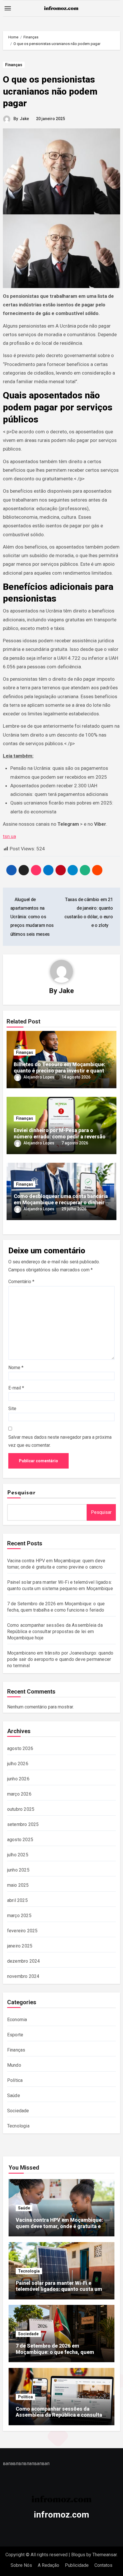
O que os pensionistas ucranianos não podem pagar (50, 91)
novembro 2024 (23, 1976)
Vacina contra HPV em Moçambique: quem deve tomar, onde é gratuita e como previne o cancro (59, 2226)
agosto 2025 (20, 1840)
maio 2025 (18, 1885)
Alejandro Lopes (39, 1077)
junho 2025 (18, 1870)
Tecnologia (18, 2126)
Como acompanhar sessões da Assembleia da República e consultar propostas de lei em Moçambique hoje (55, 1631)
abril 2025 (17, 1900)
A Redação (48, 2565)
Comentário (21, 1282)
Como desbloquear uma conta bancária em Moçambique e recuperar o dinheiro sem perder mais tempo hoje (61, 1202)
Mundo (14, 2065)
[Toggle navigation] (8, 8)
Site (12, 1409)
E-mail (16, 1388)
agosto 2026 (20, 1748)
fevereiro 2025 (22, 1931)
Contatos (103, 2565)
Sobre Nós (21, 2565)
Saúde (14, 2096)
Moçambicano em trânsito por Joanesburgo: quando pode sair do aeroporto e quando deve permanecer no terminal (60, 1659)
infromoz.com (61, 2515)
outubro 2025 (21, 1809)
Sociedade (18, 2111)
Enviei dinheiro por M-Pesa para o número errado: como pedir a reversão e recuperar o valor (60, 1136)
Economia (17, 2020)
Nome (16, 1368)
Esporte (15, 2035)
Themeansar (105, 2555)
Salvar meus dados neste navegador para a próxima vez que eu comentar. (60, 1441)
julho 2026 (18, 1764)
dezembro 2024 (24, 1961)
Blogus (78, 2555)
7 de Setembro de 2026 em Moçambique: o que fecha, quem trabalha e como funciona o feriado (58, 2352)
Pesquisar (21, 1493)
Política (15, 2080)
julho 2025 (18, 1855)
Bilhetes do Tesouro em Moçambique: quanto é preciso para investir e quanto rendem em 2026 (60, 1070)
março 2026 (19, 1794)
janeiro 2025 (20, 1946)
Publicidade (77, 2565)
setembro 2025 (23, 1824)
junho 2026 (18, 1779)
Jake (24, 119)
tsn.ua (9, 836)
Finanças (14, 65)
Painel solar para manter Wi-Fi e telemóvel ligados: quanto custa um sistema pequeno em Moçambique (59, 2289)
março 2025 (19, 1916)
